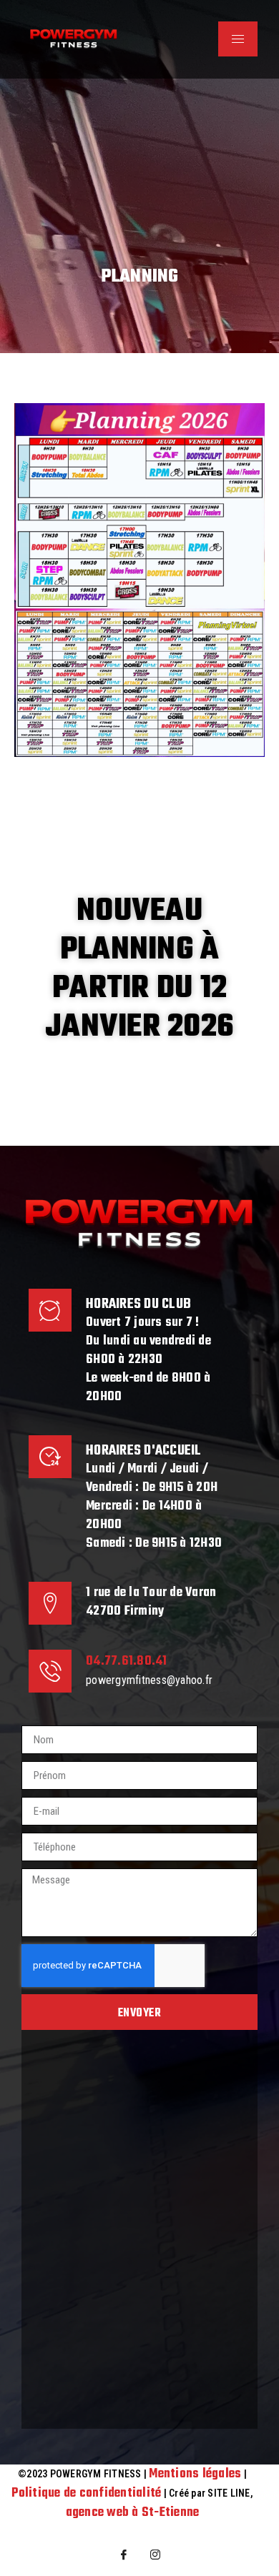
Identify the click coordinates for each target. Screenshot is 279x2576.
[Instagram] (155, 2555)
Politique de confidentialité (86, 2493)
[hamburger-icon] (238, 39)
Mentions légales (195, 2474)
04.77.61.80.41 (127, 1661)
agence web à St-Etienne (133, 2513)
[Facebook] (124, 2555)
